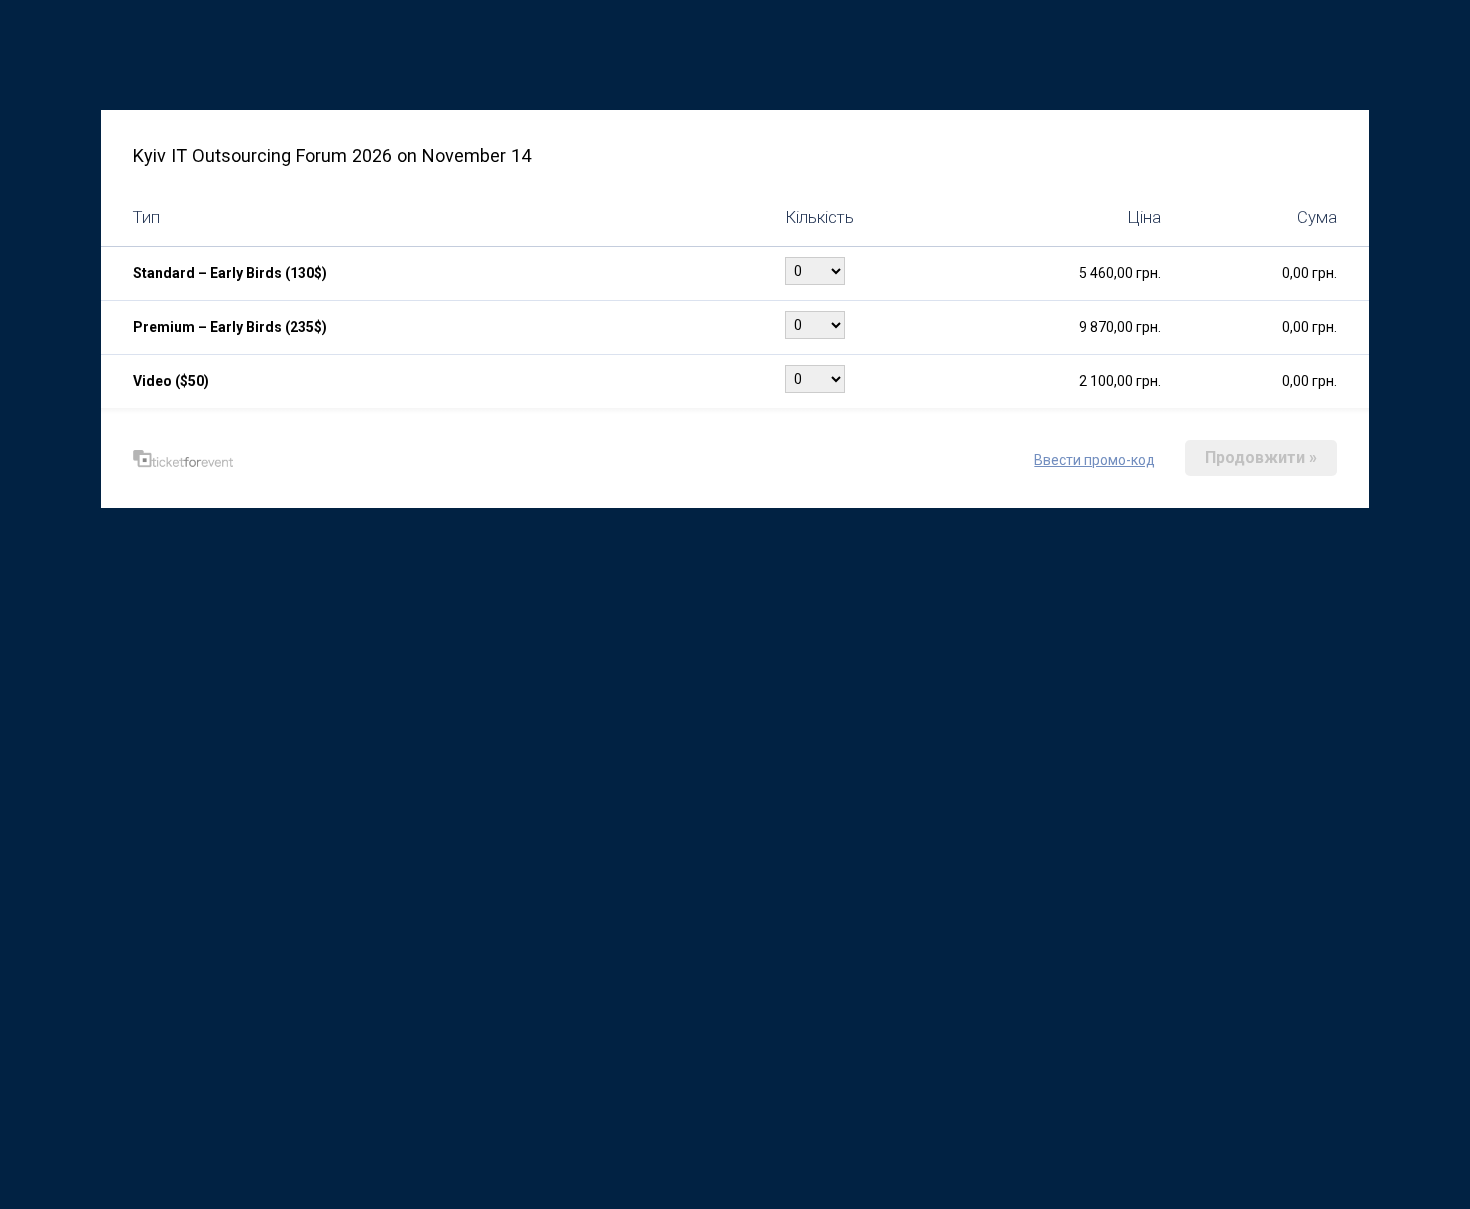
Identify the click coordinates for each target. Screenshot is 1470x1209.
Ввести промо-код (1094, 460)
